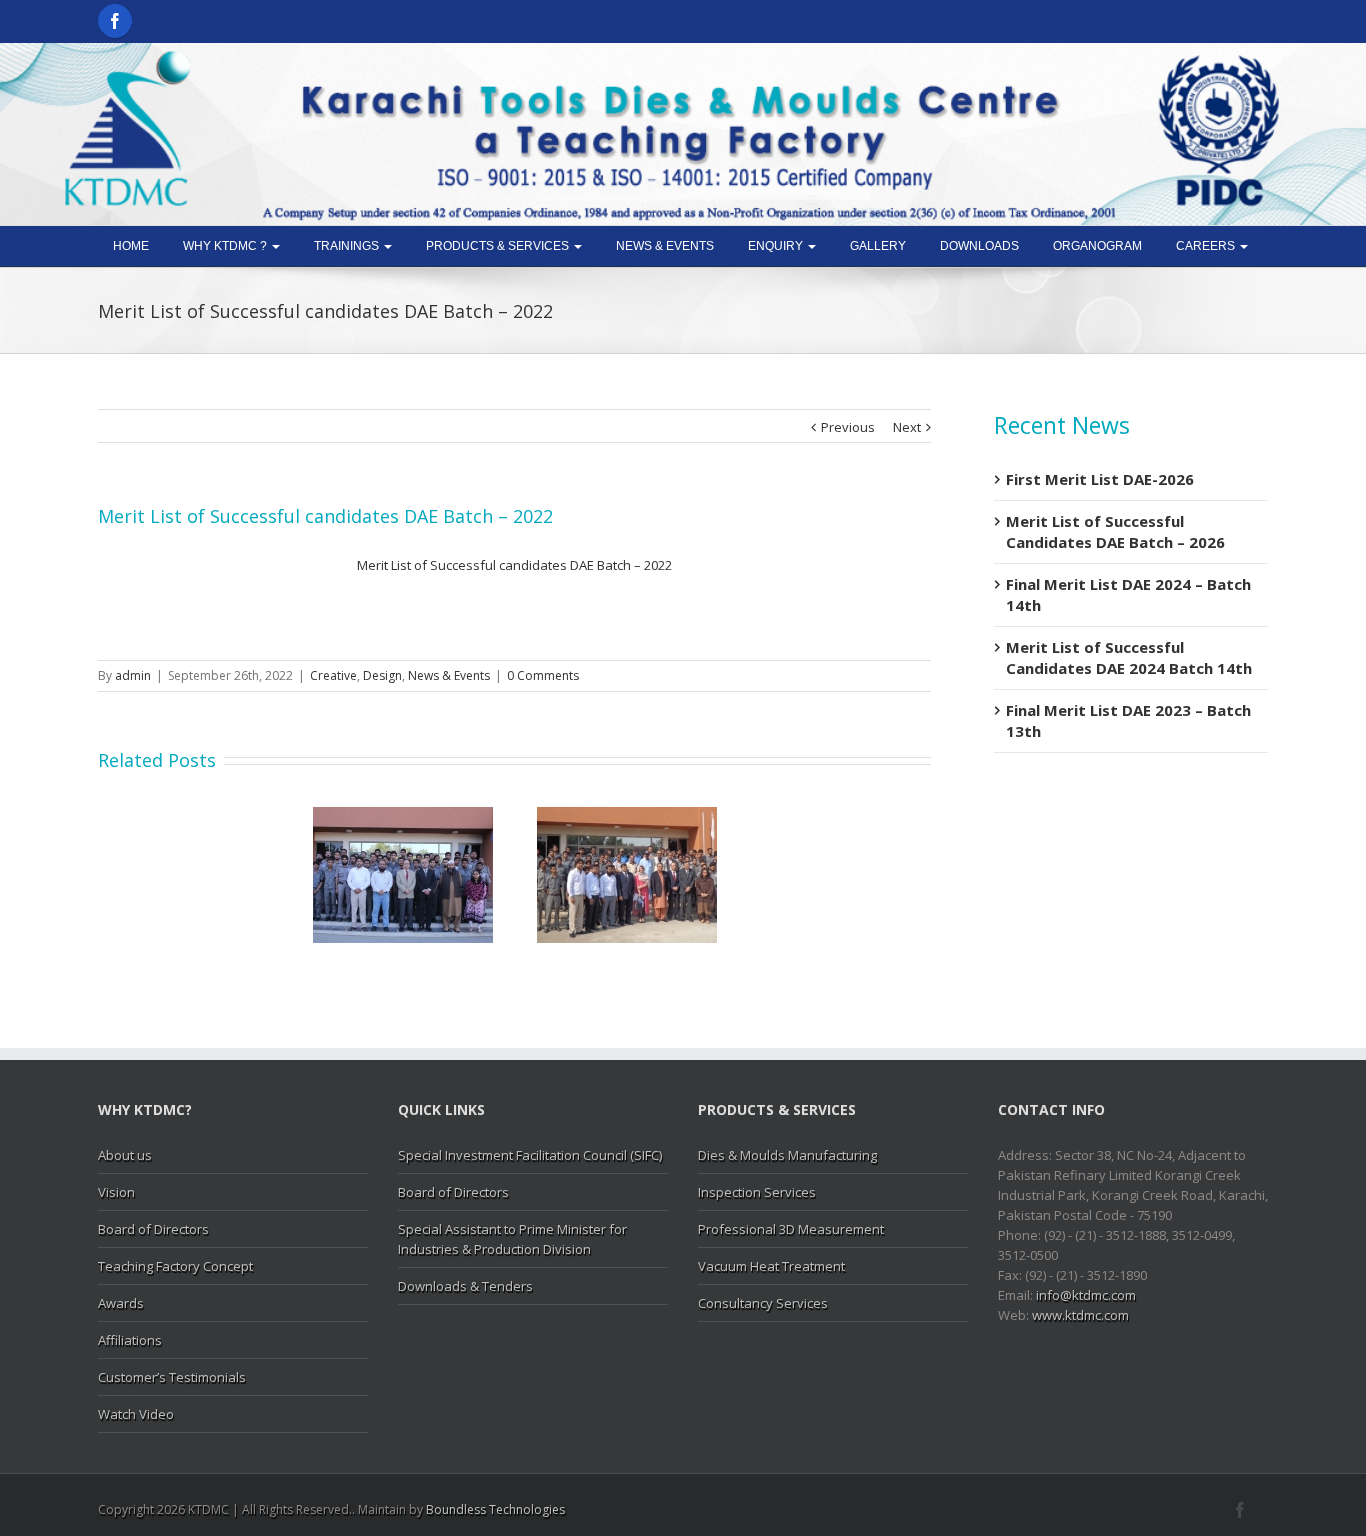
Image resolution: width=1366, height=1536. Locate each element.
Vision (116, 1192)
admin (133, 675)
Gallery (878, 246)
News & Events (665, 246)
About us (125, 1155)
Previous (848, 427)
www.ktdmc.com (1080, 1315)
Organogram (1097, 246)
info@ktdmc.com (1086, 1295)
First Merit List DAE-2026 (1100, 479)
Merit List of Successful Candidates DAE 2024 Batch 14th (1129, 657)
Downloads (979, 246)
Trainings (348, 246)
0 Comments (543, 675)
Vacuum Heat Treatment (771, 1266)
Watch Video (136, 1414)
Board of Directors (153, 1229)
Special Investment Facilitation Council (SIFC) (530, 1155)
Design (382, 675)
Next (907, 427)
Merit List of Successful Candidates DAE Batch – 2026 (1115, 531)
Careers (1207, 246)
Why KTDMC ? (226, 246)
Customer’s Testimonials (172, 1377)
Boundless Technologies (495, 1509)
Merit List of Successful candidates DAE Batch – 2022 (514, 565)
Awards (121, 1303)
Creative (333, 675)
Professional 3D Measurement (791, 1229)
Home (131, 246)
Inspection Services (757, 1192)
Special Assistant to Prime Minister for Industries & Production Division (512, 1239)
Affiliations (130, 1340)
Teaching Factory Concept (175, 1266)
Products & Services (499, 246)
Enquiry (777, 246)
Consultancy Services (763, 1303)
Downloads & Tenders (465, 1286)
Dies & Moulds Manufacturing (787, 1155)
